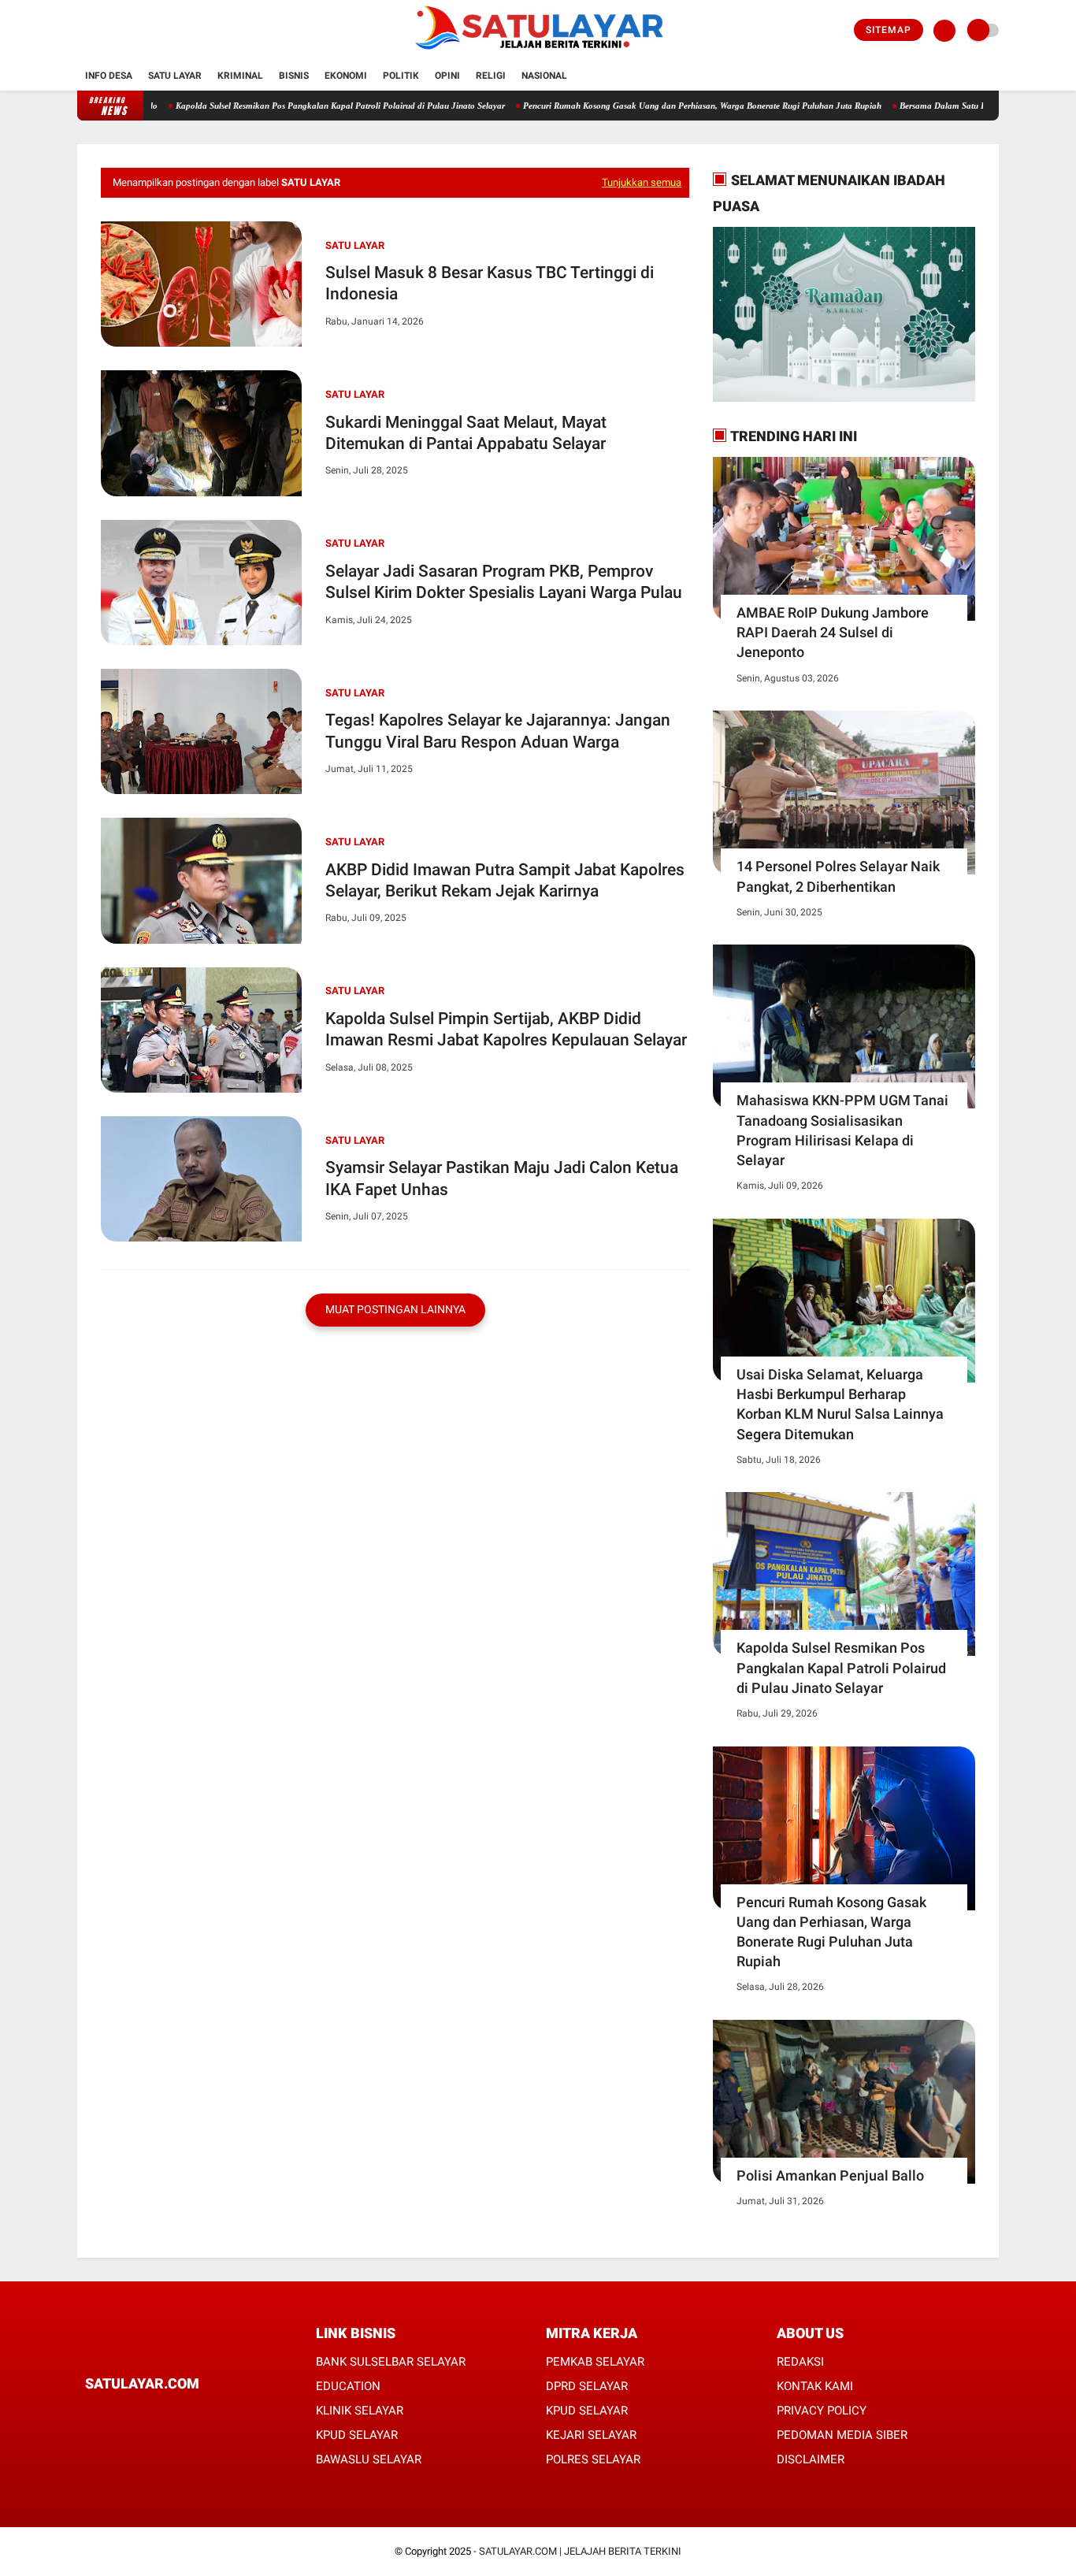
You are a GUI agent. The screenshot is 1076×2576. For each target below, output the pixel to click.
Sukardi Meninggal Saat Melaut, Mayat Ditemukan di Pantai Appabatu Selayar (466, 433)
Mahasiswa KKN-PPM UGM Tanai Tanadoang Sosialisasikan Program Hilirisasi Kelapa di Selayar (842, 1130)
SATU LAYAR (175, 76)
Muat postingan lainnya (395, 1309)
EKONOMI (346, 76)
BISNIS (294, 76)
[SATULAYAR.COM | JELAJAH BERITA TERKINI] (538, 52)
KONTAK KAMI (815, 2386)
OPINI (447, 76)
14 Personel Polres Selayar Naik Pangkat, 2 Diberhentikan (838, 876)
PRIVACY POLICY (822, 2411)
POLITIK (401, 76)
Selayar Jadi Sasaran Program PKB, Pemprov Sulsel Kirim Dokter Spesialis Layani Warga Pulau (504, 582)
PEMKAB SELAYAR (595, 2362)
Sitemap (889, 30)
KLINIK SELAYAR (360, 2411)
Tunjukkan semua (642, 182)
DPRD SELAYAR (587, 2386)
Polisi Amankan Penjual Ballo (830, 2175)
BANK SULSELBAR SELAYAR (391, 2362)
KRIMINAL (240, 76)
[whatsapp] (132, 2413)
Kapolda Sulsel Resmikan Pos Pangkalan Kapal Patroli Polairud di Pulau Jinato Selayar (287, 106)
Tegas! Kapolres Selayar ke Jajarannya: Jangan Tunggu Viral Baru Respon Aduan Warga (498, 731)
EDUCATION (348, 2386)
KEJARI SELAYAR (591, 2435)
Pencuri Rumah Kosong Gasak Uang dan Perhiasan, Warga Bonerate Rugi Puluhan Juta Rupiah (649, 106)
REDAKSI (800, 2362)
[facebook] (82, 31)
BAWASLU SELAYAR (369, 2459)
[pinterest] (154, 2413)
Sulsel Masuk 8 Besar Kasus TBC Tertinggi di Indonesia (490, 283)
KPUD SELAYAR (357, 2435)
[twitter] (103, 31)
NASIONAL (544, 76)
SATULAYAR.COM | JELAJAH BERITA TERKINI (580, 2551)
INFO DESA (109, 76)
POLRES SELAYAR (593, 2459)
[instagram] (124, 31)
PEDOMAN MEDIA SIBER (842, 2435)
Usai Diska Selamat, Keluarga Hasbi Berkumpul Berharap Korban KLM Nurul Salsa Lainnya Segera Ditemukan (840, 1404)
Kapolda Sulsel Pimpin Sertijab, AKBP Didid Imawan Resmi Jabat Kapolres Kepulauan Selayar (506, 1029)
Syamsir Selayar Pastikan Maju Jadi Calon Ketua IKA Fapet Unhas (502, 1178)
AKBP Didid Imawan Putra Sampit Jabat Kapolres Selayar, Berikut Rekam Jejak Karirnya (505, 880)
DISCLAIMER (811, 2459)
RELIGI (491, 76)
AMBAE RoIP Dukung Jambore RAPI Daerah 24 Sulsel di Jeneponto (833, 632)
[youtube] (146, 31)
